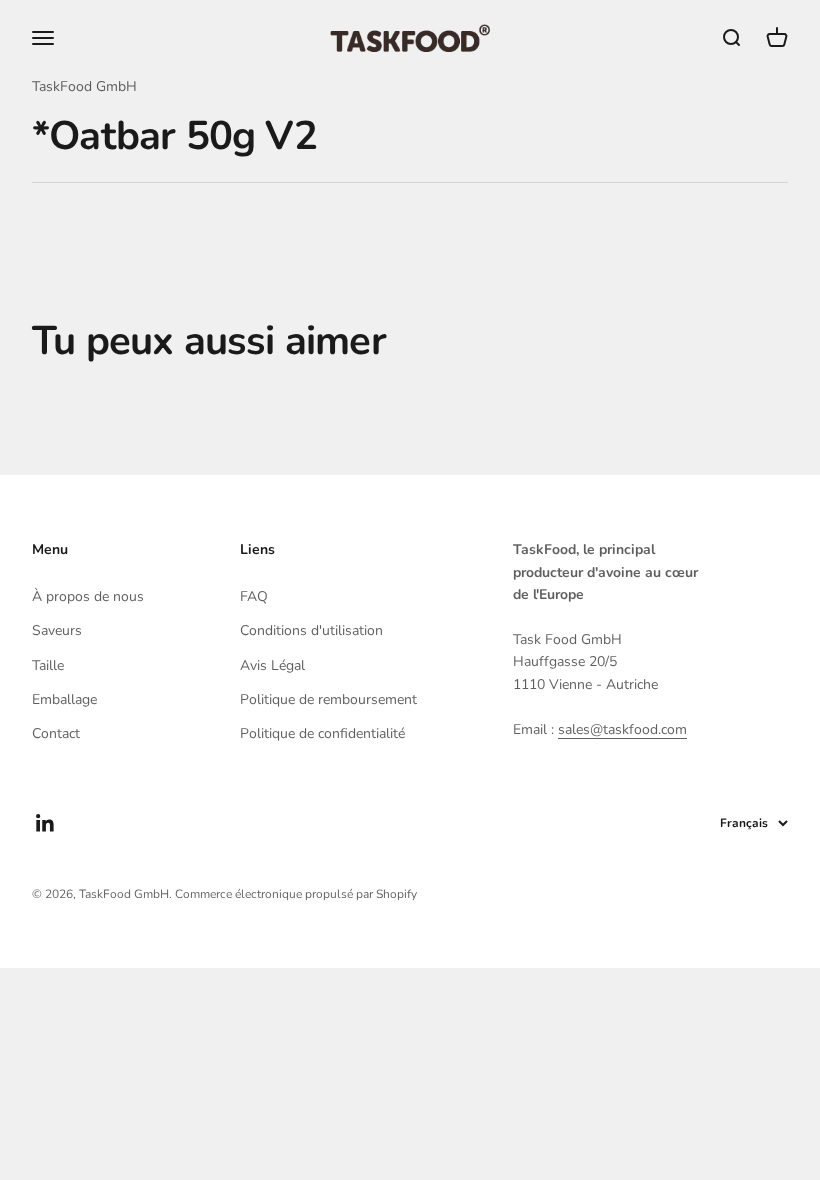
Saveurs (57, 630)
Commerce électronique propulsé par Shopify (296, 894)
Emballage (64, 699)
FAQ (254, 596)
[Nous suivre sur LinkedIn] (45, 823)
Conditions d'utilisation (311, 630)
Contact (56, 733)
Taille (48, 665)
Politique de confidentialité (322, 733)
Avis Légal (272, 665)
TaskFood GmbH (84, 86)
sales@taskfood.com (622, 729)
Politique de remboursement (328, 699)
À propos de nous (88, 596)
